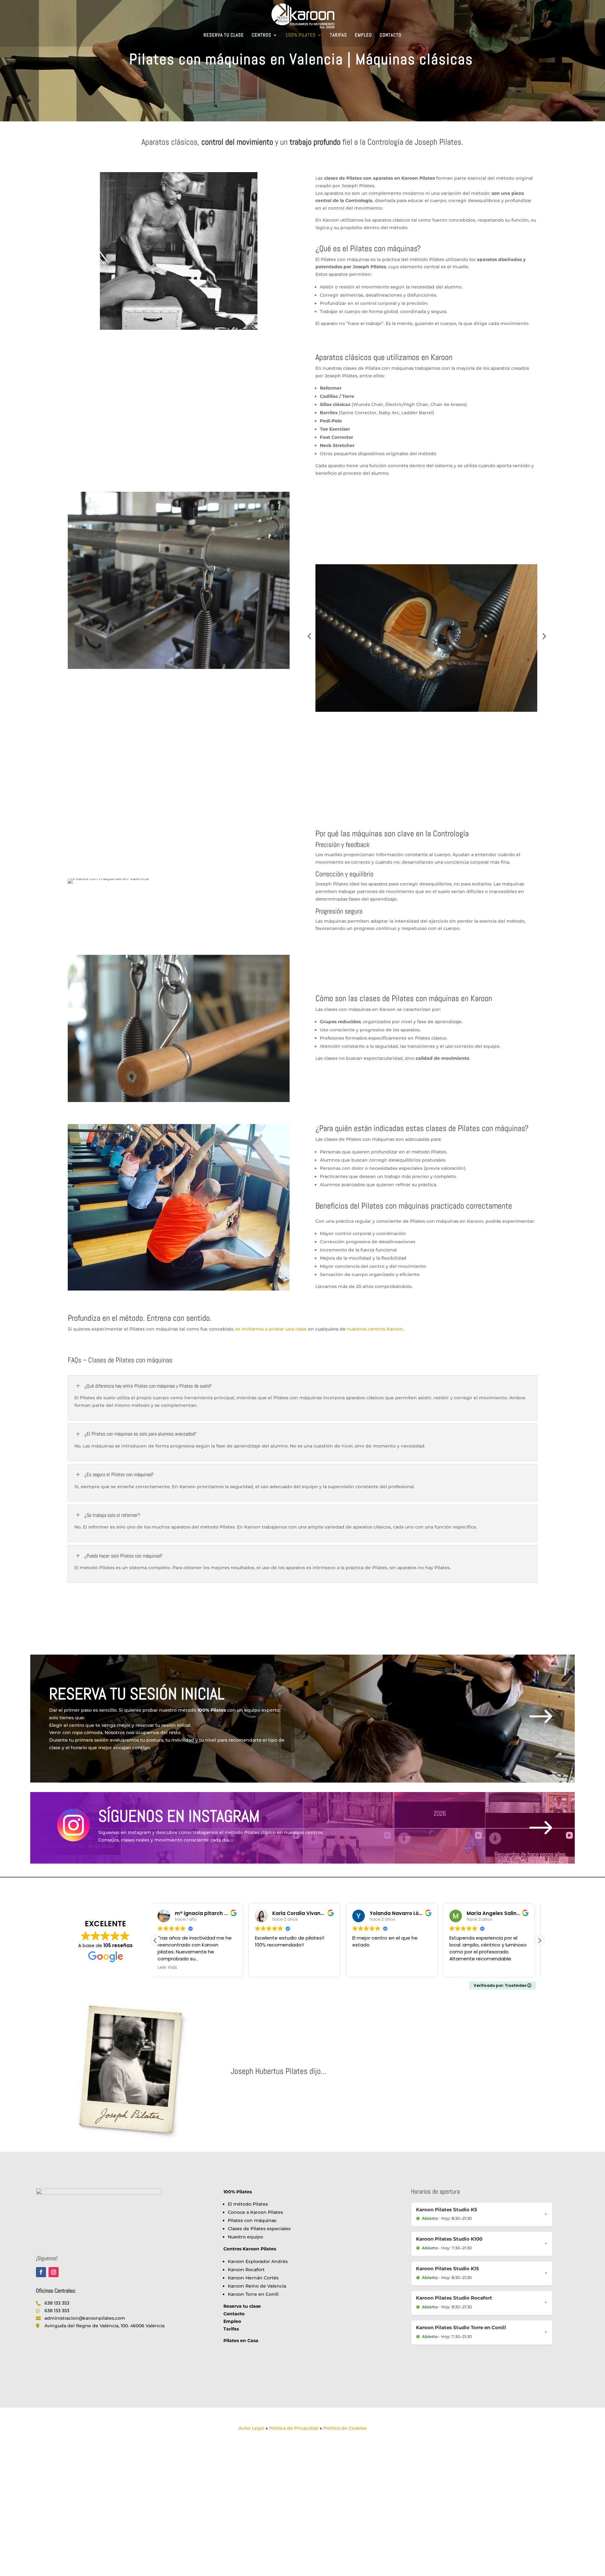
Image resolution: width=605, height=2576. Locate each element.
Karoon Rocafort (246, 2270)
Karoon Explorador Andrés (258, 2261)
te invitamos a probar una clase (271, 1329)
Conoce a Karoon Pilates (255, 2212)
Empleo (363, 35)
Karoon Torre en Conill (253, 2294)
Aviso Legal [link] (251, 2428)
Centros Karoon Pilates (250, 2249)
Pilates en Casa (241, 2341)
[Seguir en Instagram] (54, 2272)
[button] (539, 1941)
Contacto (391, 35)
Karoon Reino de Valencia (257, 2286)
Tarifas (338, 35)
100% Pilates (301, 35)
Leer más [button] (464, 1968)
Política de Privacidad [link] (294, 2428)
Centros (262, 35)
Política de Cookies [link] (345, 2428)
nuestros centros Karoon (375, 1329)
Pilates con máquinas (252, 2220)
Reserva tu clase (224, 35)
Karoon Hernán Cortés (253, 2278)
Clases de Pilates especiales (259, 2229)
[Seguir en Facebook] (41, 2272)
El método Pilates (248, 2204)
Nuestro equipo (245, 2237)
